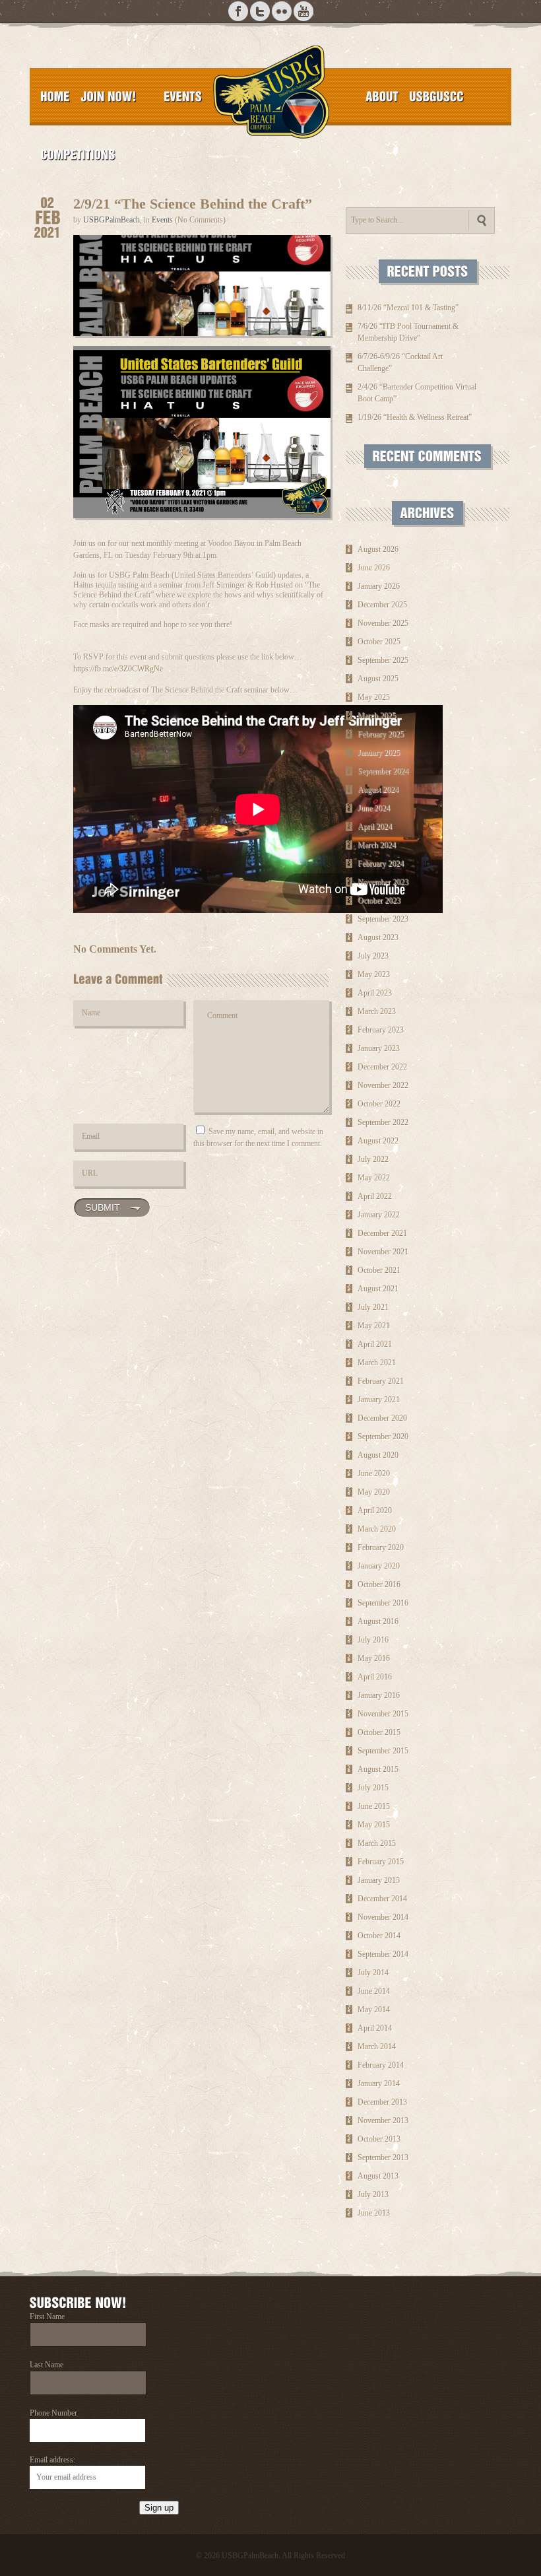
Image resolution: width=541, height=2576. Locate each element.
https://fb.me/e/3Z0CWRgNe (118, 669)
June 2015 (374, 1806)
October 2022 (379, 1104)
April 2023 (375, 993)
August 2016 (378, 1621)
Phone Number (53, 2413)
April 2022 (375, 1196)
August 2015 (378, 1769)
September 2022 (383, 1122)
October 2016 (379, 1584)
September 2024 (383, 771)
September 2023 (383, 919)
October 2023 (379, 900)
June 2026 (374, 568)
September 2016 (383, 1603)
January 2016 (379, 1695)
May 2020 (374, 1492)
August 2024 (378, 790)
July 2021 (373, 1307)
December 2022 (382, 1067)
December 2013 (382, 2102)
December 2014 (382, 1899)
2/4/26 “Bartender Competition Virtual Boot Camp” (417, 393)
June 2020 (374, 1474)
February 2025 (381, 734)
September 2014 (383, 1954)
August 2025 (378, 679)
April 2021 (375, 1344)
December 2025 (382, 605)
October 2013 (379, 2139)
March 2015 (377, 1843)
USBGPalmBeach (111, 220)
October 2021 (379, 1270)
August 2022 (378, 1141)
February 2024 (381, 864)
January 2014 (379, 2084)
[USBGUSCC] (436, 96)
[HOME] (55, 96)
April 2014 (375, 2028)
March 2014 (377, 2047)
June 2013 (374, 2213)
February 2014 (381, 2065)
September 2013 (383, 2157)
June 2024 (374, 808)
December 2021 (382, 1233)
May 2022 (374, 1178)
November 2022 (383, 1085)
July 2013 (373, 2194)
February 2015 (381, 1862)
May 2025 (374, 697)
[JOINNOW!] (109, 96)
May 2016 (374, 1658)
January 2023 (379, 1048)
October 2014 (379, 1936)
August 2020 (378, 1455)
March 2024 (377, 845)
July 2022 (373, 1159)
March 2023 (377, 1011)
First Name (47, 2317)
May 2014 (374, 2010)
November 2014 (383, 1917)
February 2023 (381, 1030)
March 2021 (377, 1363)
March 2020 (377, 1529)
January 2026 (379, 586)
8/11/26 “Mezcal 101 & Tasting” (408, 308)
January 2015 (379, 1880)
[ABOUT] (382, 96)
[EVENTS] (183, 96)
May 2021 (374, 1326)
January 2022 (379, 1215)
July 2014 (373, 1973)
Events (162, 220)
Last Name (47, 2365)
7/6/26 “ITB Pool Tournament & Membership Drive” (408, 332)
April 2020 (375, 1510)
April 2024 (375, 827)
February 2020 (381, 1547)
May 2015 (374, 1825)
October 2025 (379, 642)
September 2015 (383, 1751)
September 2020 (383, 1437)
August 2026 (378, 549)
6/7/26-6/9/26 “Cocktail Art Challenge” (400, 362)
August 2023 (378, 937)
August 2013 (378, 2176)
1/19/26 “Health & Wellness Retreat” (415, 417)
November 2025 (383, 623)
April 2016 (375, 1677)
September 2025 (383, 660)
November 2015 (383, 1714)
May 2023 (374, 974)
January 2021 (379, 1400)
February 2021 (381, 1381)
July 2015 (373, 1788)
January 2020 (379, 1566)
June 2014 (374, 1991)
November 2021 (383, 1252)
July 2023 (373, 956)
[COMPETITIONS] (78, 154)
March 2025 (377, 716)
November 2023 (383, 882)
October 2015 (379, 1732)
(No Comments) (200, 220)
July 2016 (373, 1640)
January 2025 (379, 753)
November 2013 (383, 2120)
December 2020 (382, 1418)
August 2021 (378, 1289)
